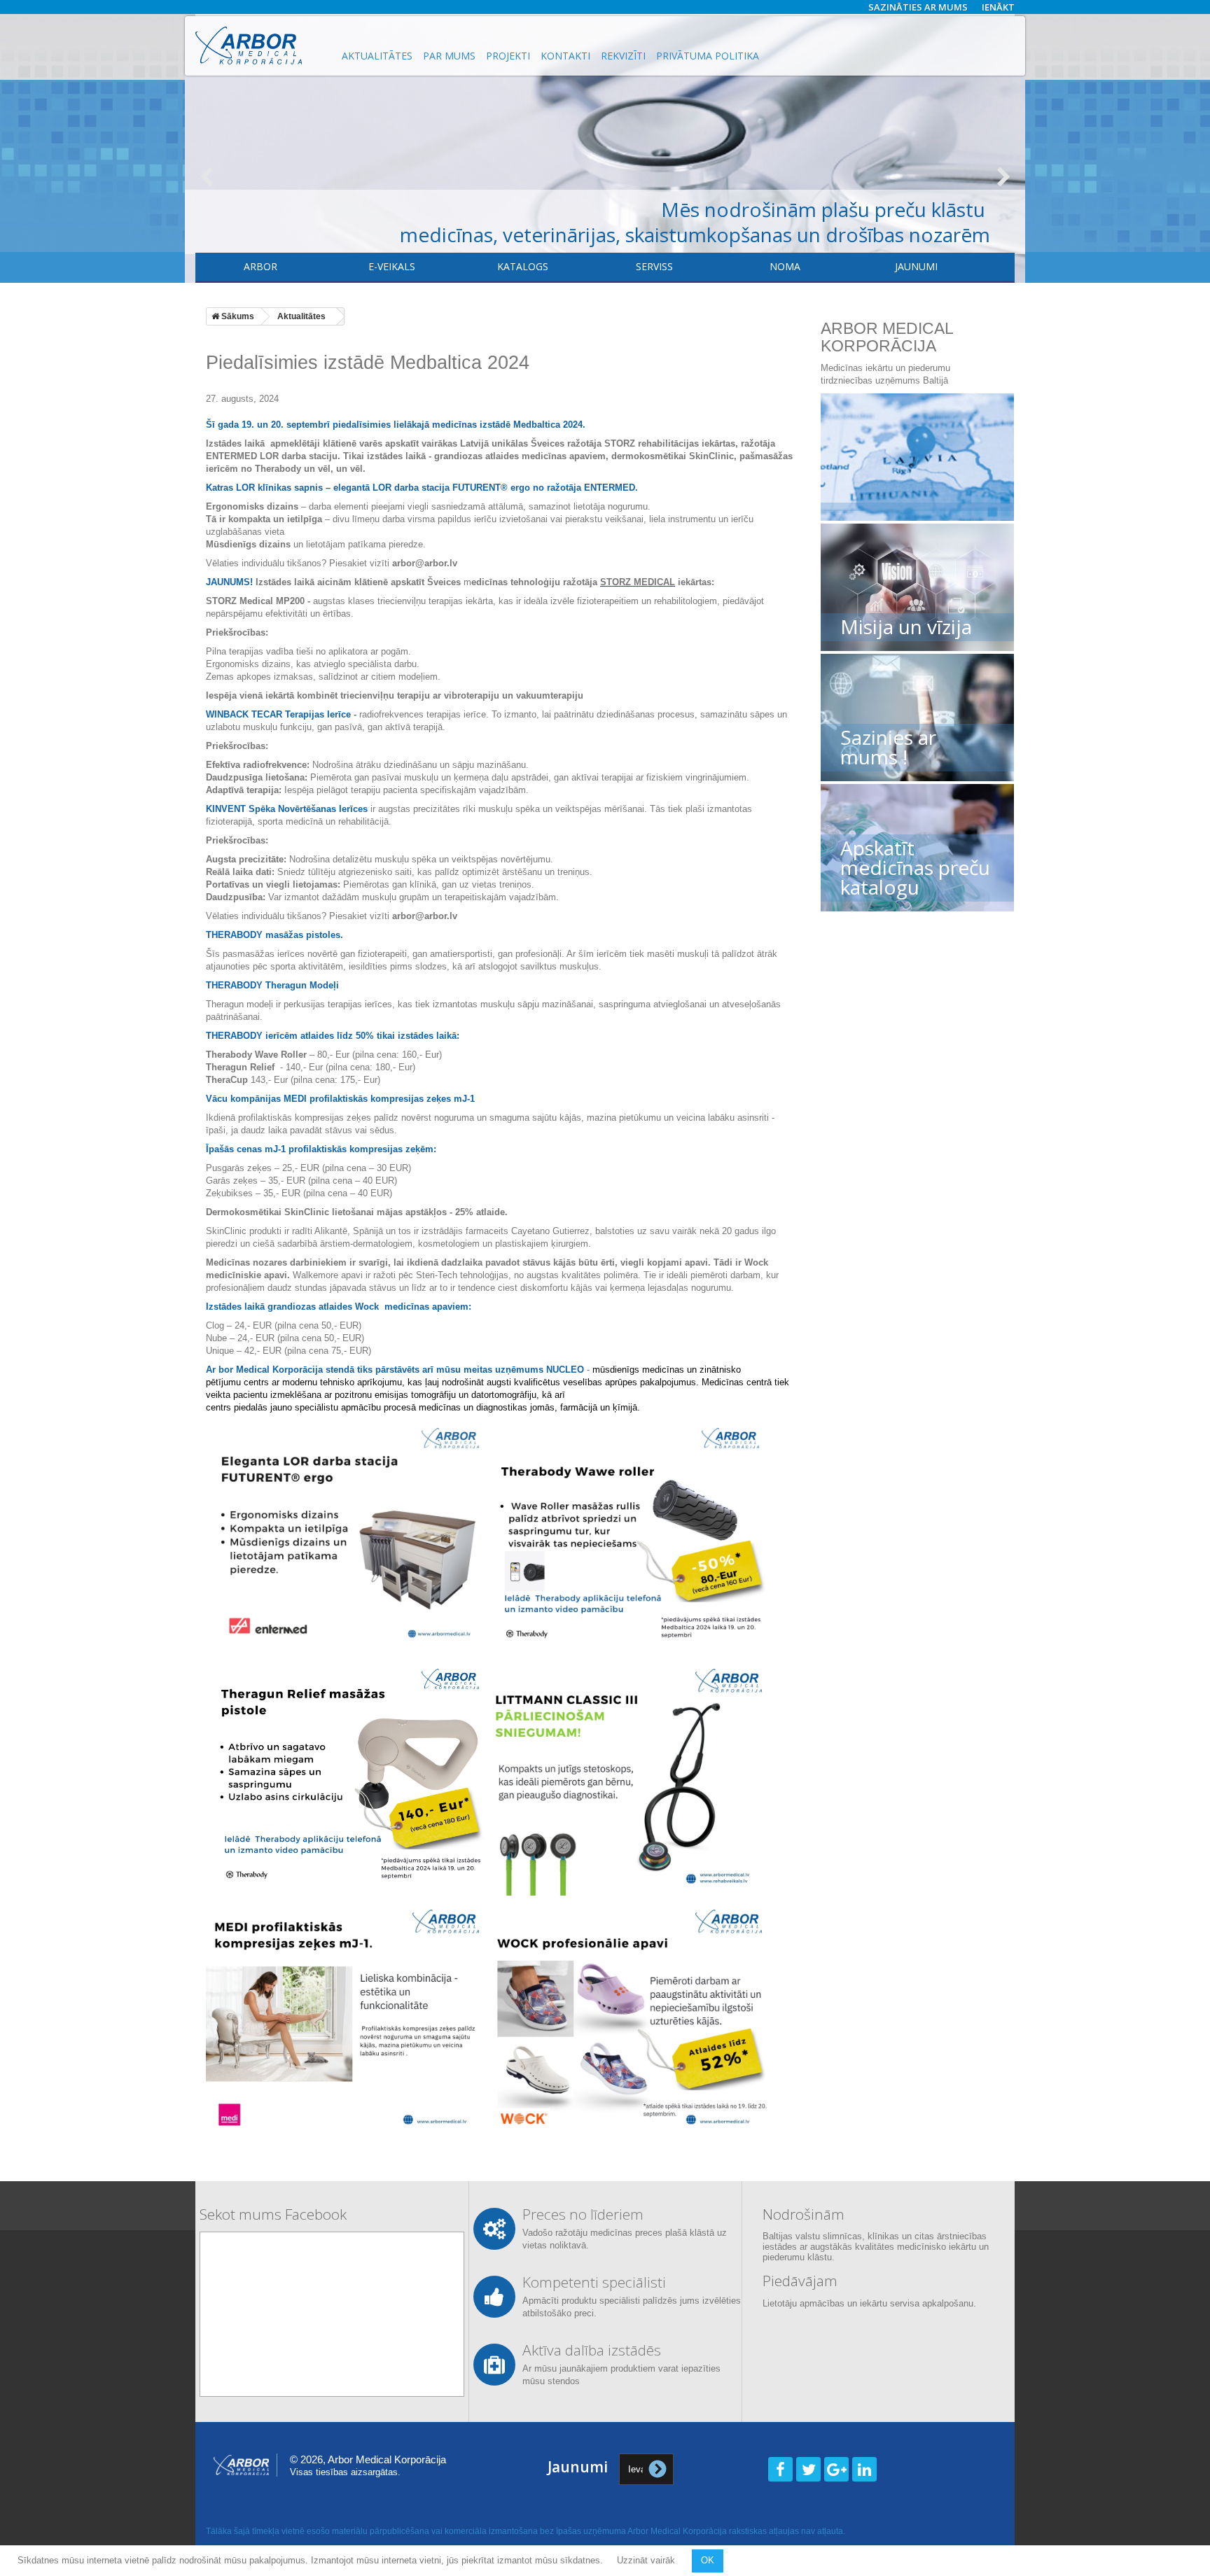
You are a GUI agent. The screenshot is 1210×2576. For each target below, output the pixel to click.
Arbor (260, 266)
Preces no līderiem (583, 2214)
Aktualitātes (377, 56)
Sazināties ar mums (918, 7)
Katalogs (523, 266)
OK (708, 2560)
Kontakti (565, 56)
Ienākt (998, 7)
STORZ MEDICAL (638, 582)
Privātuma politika (708, 56)
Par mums (449, 56)
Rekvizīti (623, 56)
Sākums (237, 316)
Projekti (508, 56)
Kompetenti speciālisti (594, 2282)
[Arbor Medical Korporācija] (260, 45)
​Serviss (654, 266)
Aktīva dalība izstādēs (592, 2350)
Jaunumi (916, 266)
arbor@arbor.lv (425, 563)
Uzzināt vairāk (647, 2560)
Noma (785, 266)
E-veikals (392, 266)
